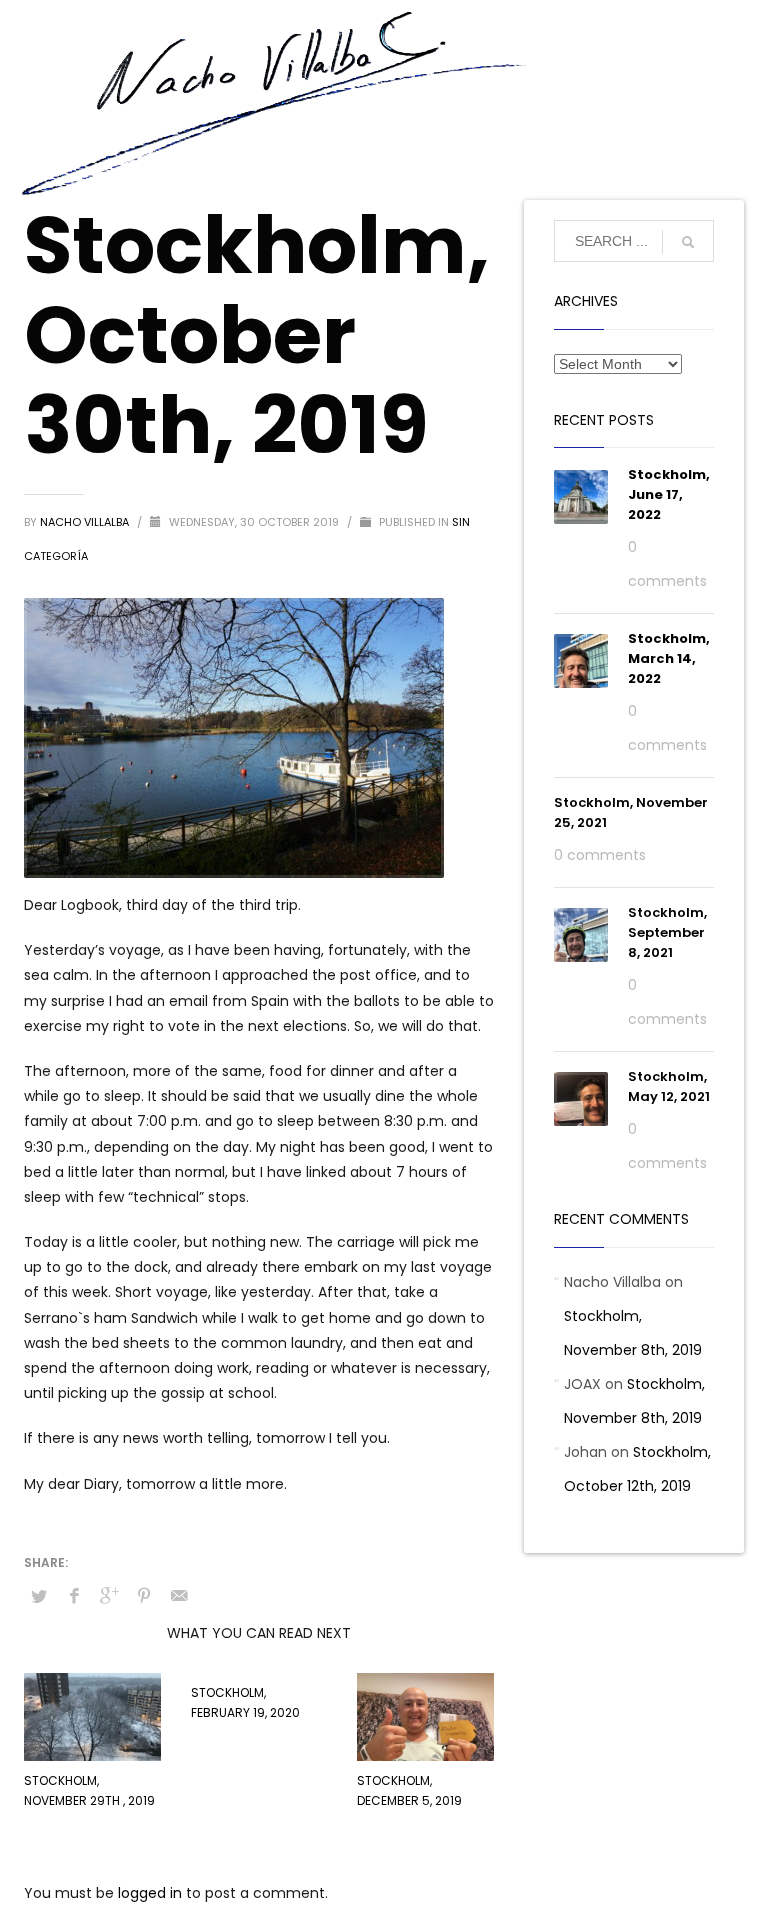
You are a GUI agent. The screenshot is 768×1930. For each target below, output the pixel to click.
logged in (152, 1893)
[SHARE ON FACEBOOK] (74, 1596)
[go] (688, 242)
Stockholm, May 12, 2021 (669, 1086)
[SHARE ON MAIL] (179, 1596)
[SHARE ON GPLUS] (109, 1596)
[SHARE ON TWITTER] (39, 1597)
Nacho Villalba (86, 522)
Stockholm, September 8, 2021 (667, 932)
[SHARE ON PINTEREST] (144, 1596)
